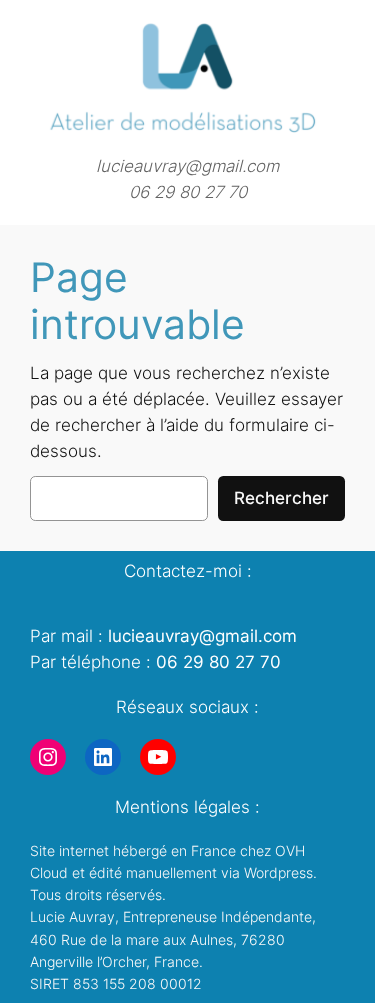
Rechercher (281, 498)
